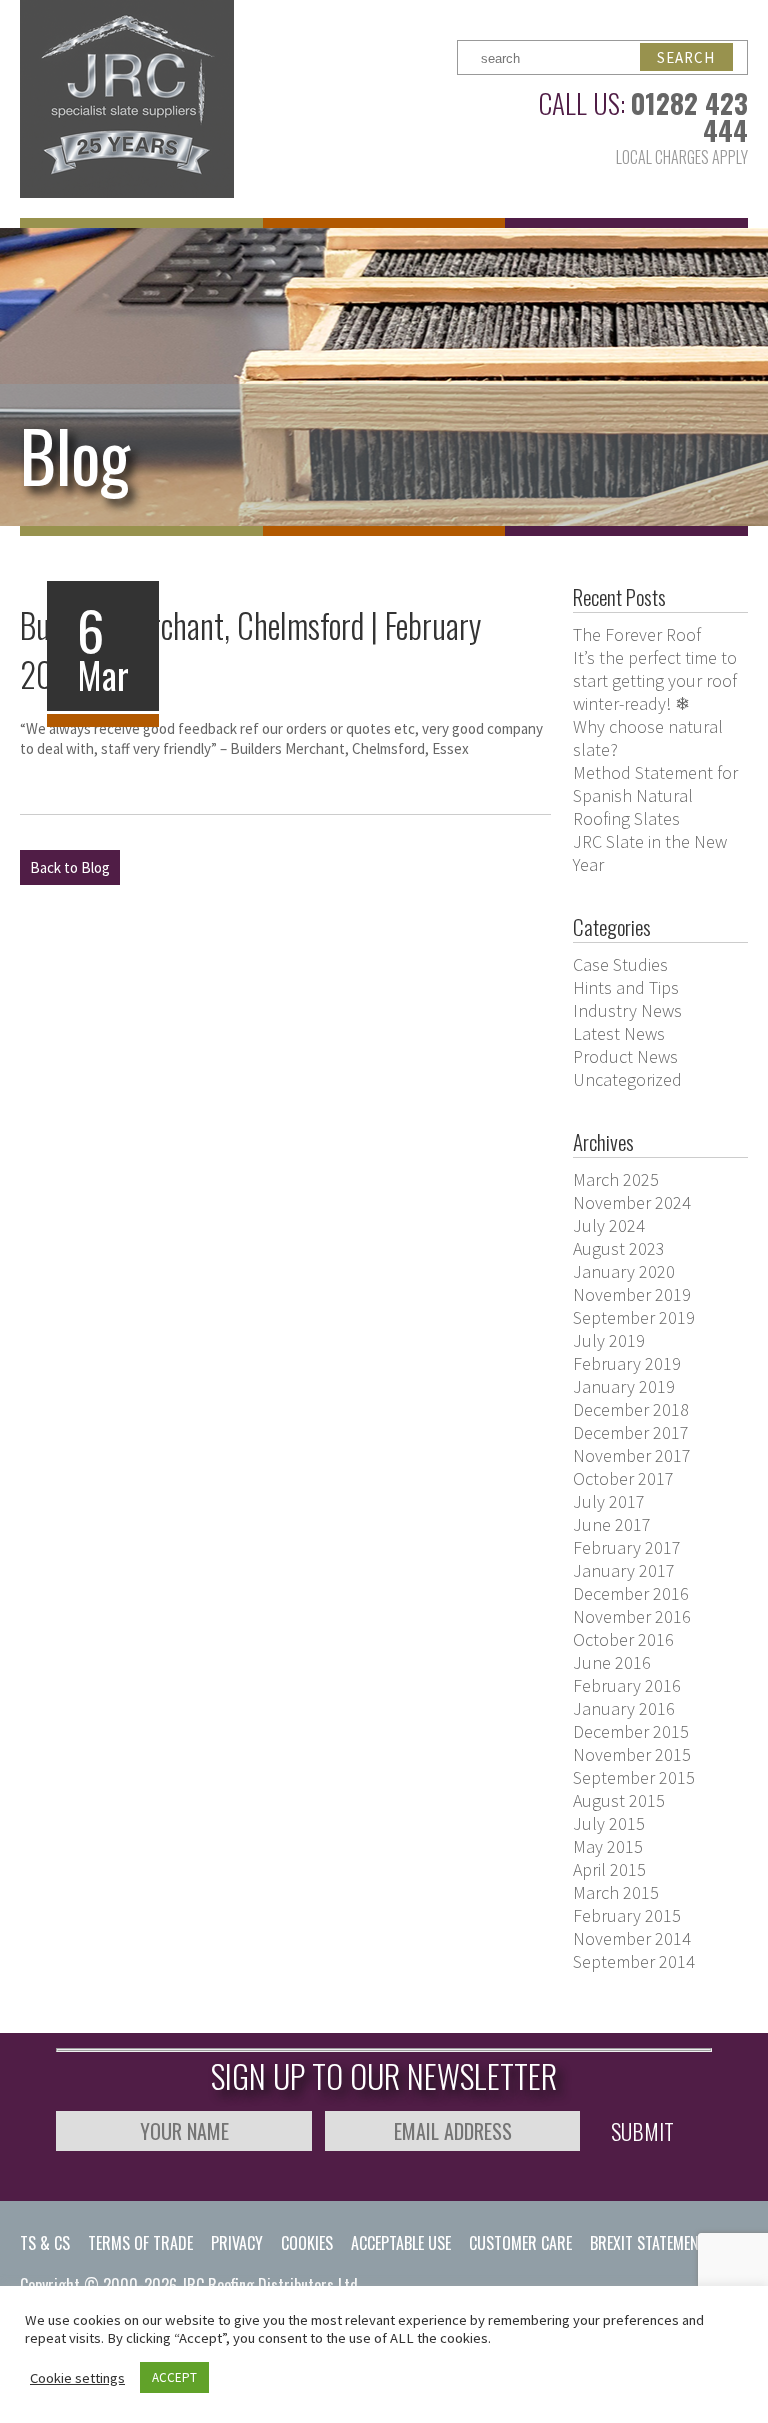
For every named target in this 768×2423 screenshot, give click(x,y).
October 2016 (623, 1639)
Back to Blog (70, 867)
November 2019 (632, 1294)
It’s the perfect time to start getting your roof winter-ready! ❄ (655, 680)
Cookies (307, 2243)
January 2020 (624, 1271)
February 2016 (627, 1685)
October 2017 (623, 1478)
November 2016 (632, 1616)
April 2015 (609, 1869)
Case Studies (620, 964)
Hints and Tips (626, 987)
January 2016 (624, 1708)
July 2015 (609, 1823)
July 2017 (609, 1501)
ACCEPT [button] (174, 2377)
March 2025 (616, 1179)
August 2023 (619, 1248)
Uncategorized (627, 1079)
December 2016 (631, 1593)
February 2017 (627, 1547)
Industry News (627, 1010)
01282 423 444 (689, 116)
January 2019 (624, 1386)
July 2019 (609, 1340)
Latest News (619, 1033)
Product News (625, 1056)
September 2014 (634, 1961)
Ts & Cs (45, 2243)
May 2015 (608, 1846)
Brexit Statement (648, 2243)
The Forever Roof (637, 634)
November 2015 (632, 1754)
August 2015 (619, 1800)
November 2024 (632, 1202)
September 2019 (634, 1317)
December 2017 (631, 1432)
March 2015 (616, 1892)
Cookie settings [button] (77, 2378)
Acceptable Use (401, 2243)
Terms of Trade (140, 2243)
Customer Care (520, 2243)
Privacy (237, 2243)
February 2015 (627, 1915)
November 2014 (632, 1938)
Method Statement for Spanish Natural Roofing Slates (655, 795)
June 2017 (612, 1524)
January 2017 (624, 1570)
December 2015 (631, 1731)
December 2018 (631, 1409)
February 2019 (627, 1363)
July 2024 (609, 1225)
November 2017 (632, 1455)
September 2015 (634, 1777)
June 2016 (612, 1662)
